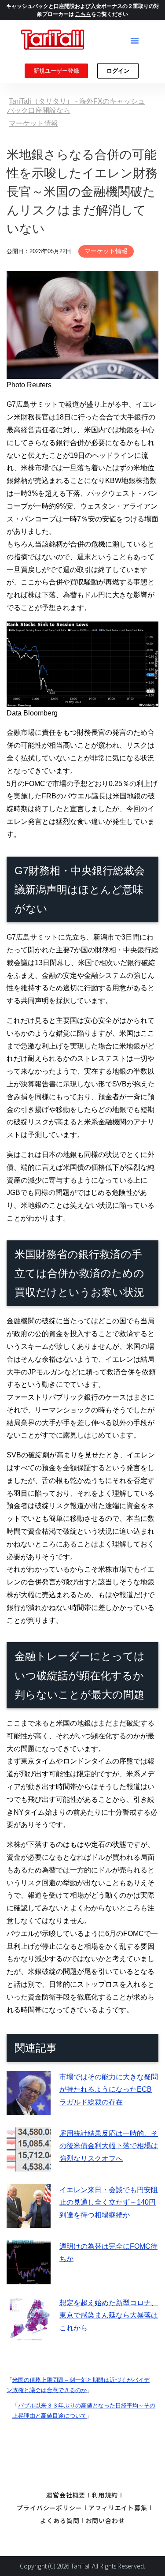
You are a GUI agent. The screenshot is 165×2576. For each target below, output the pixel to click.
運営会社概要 (66, 2495)
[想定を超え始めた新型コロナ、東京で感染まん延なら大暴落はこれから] (29, 2334)
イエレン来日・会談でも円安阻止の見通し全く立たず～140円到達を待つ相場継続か (109, 2203)
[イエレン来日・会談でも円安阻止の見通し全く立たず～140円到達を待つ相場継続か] (29, 2221)
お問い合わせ (105, 2520)
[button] (135, 41)
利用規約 (105, 2495)
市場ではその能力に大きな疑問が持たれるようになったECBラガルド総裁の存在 (109, 2090)
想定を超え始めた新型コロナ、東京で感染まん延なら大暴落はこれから (109, 2316)
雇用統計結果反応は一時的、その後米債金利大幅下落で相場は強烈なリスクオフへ (109, 2146)
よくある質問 (60, 2520)
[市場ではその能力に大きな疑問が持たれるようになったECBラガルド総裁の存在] (29, 2108)
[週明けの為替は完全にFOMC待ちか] (29, 2278)
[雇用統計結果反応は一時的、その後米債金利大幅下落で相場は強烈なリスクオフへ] (29, 2165)
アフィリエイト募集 (118, 2508)
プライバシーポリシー (49, 2508)
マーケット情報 (106, 251)
